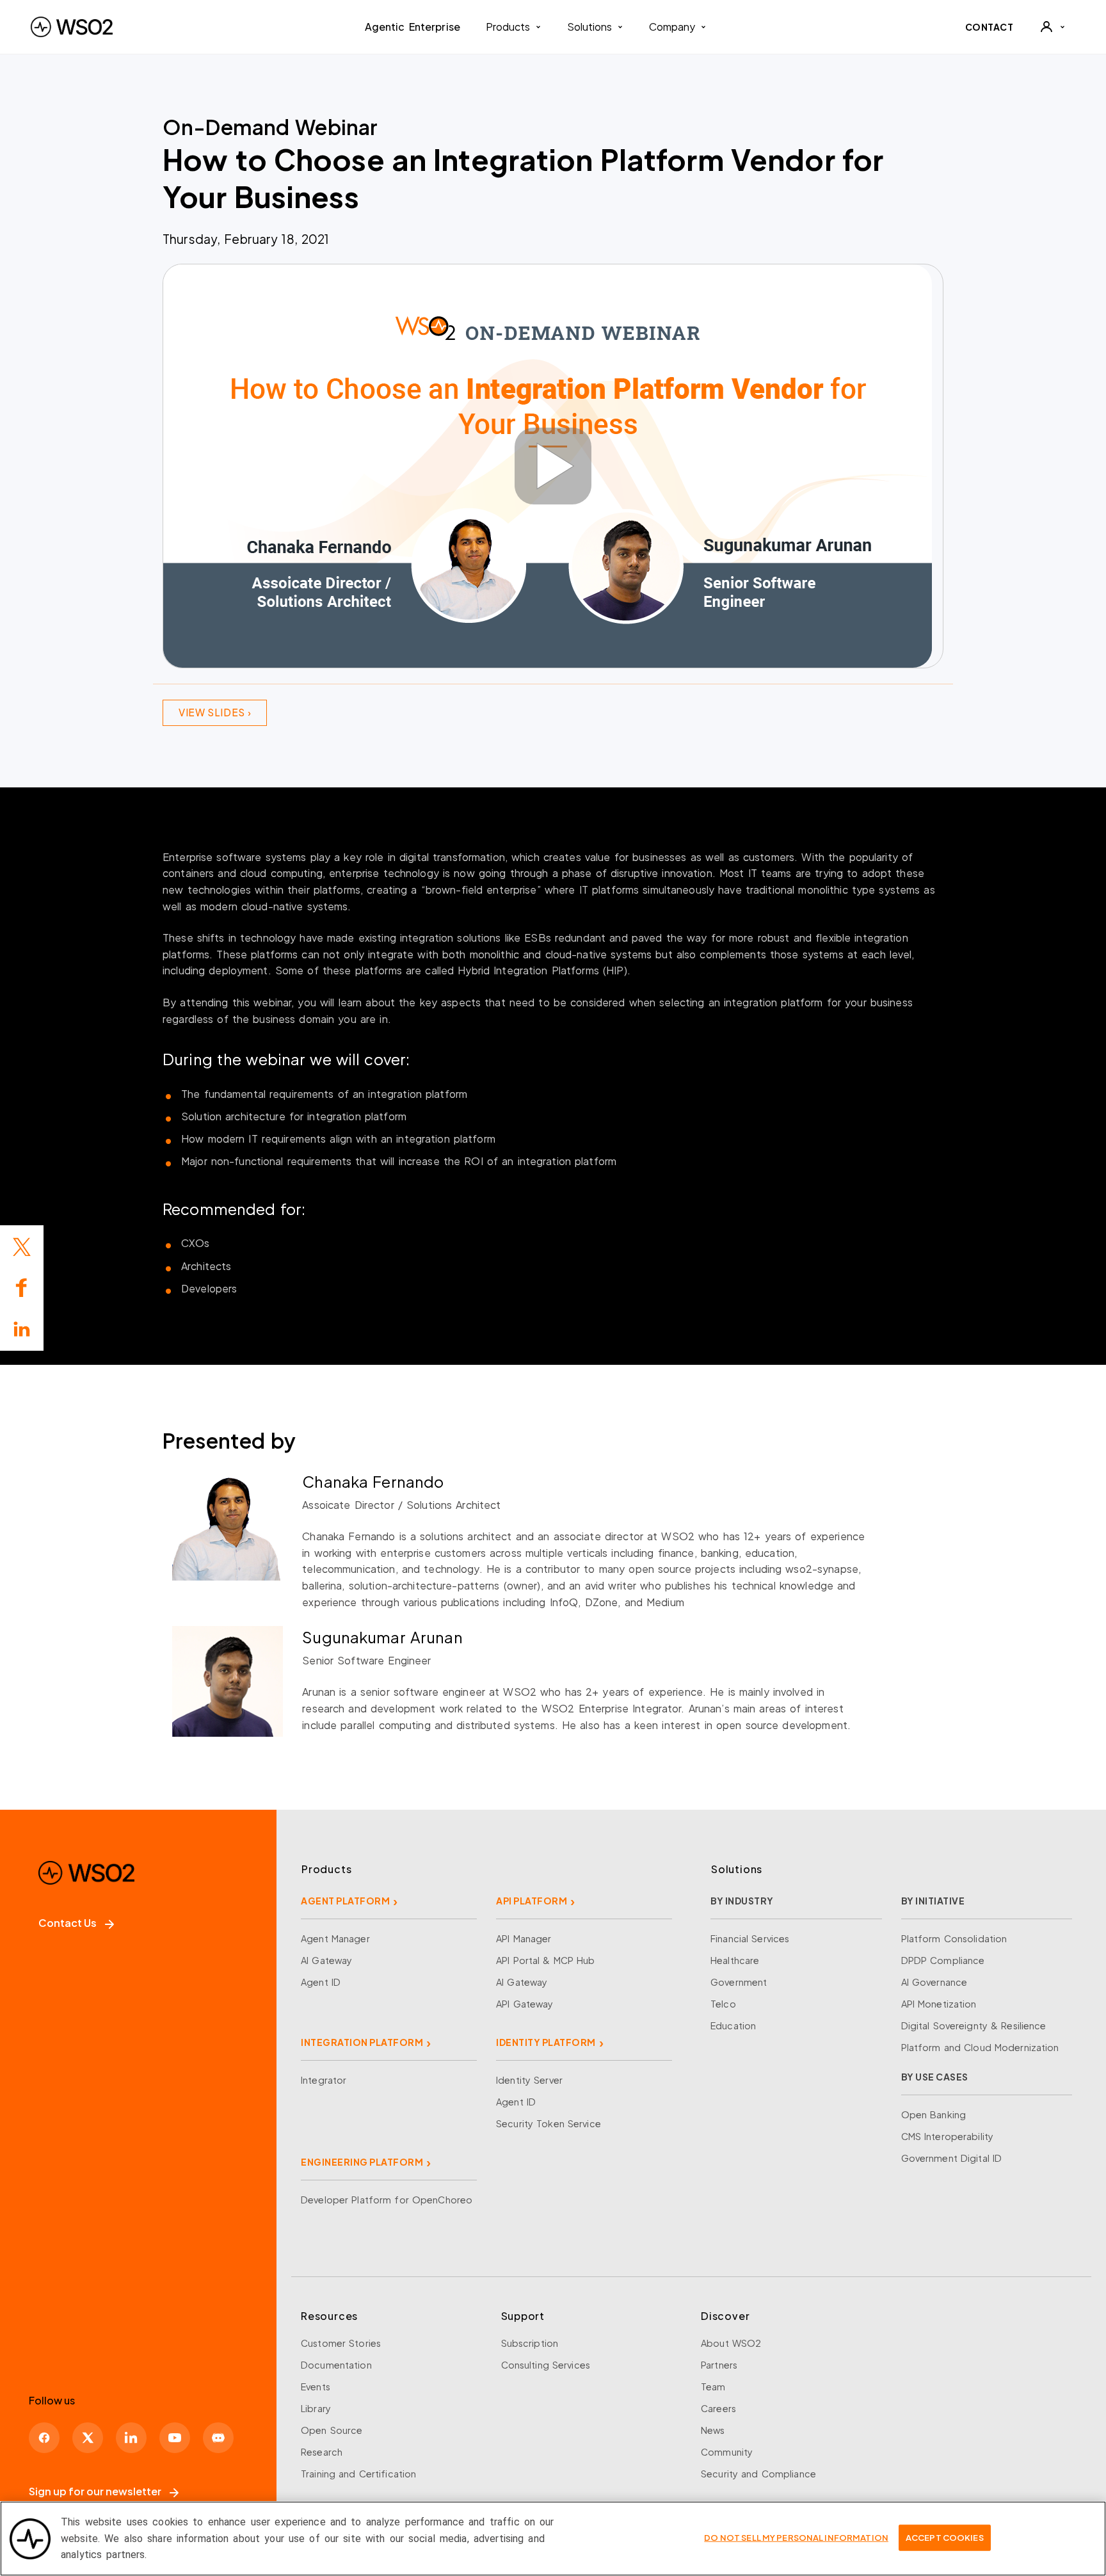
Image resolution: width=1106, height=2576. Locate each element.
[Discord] (218, 2438)
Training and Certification (358, 2474)
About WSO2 (731, 2343)
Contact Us (68, 1923)
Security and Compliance (758, 2474)
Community (727, 2452)
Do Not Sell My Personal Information (796, 2537)
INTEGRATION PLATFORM (362, 2042)
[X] (88, 2438)
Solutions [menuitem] (589, 27)
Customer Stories (341, 2343)
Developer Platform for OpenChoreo (387, 2200)
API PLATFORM (532, 1901)
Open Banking (934, 2114)
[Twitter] (22, 1247)
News (713, 2430)
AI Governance (934, 1982)
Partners (719, 2365)
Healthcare (735, 1960)
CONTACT (990, 27)
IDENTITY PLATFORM (546, 2042)
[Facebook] (44, 2438)
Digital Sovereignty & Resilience (974, 2025)
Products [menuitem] (508, 27)
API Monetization (939, 2004)
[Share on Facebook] (22, 1288)
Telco (723, 2004)
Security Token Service (549, 2123)
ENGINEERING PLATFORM (362, 2162)
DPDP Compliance (943, 1960)
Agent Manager (335, 1938)
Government (739, 1982)
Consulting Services (546, 2365)
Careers (718, 2408)
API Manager (524, 1938)
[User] (1052, 27)
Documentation (336, 2365)
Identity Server (529, 2080)
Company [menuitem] (672, 27)
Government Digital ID (952, 2158)
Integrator (324, 2080)
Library (316, 2408)
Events (316, 2387)
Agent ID (321, 1982)
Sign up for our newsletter (95, 2491)
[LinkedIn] (22, 1329)
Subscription (530, 2343)
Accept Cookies (945, 2537)
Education (733, 2025)
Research (322, 2452)
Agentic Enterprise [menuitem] (413, 27)
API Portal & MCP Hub (546, 1960)
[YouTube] (175, 2438)
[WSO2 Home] (72, 27)
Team (713, 2387)
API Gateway (525, 2004)
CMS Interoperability (948, 2136)
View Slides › (215, 712)
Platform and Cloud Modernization (980, 2047)
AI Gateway (326, 1960)
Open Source (332, 2430)
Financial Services (750, 1938)
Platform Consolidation (954, 1938)
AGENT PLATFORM (345, 1901)
